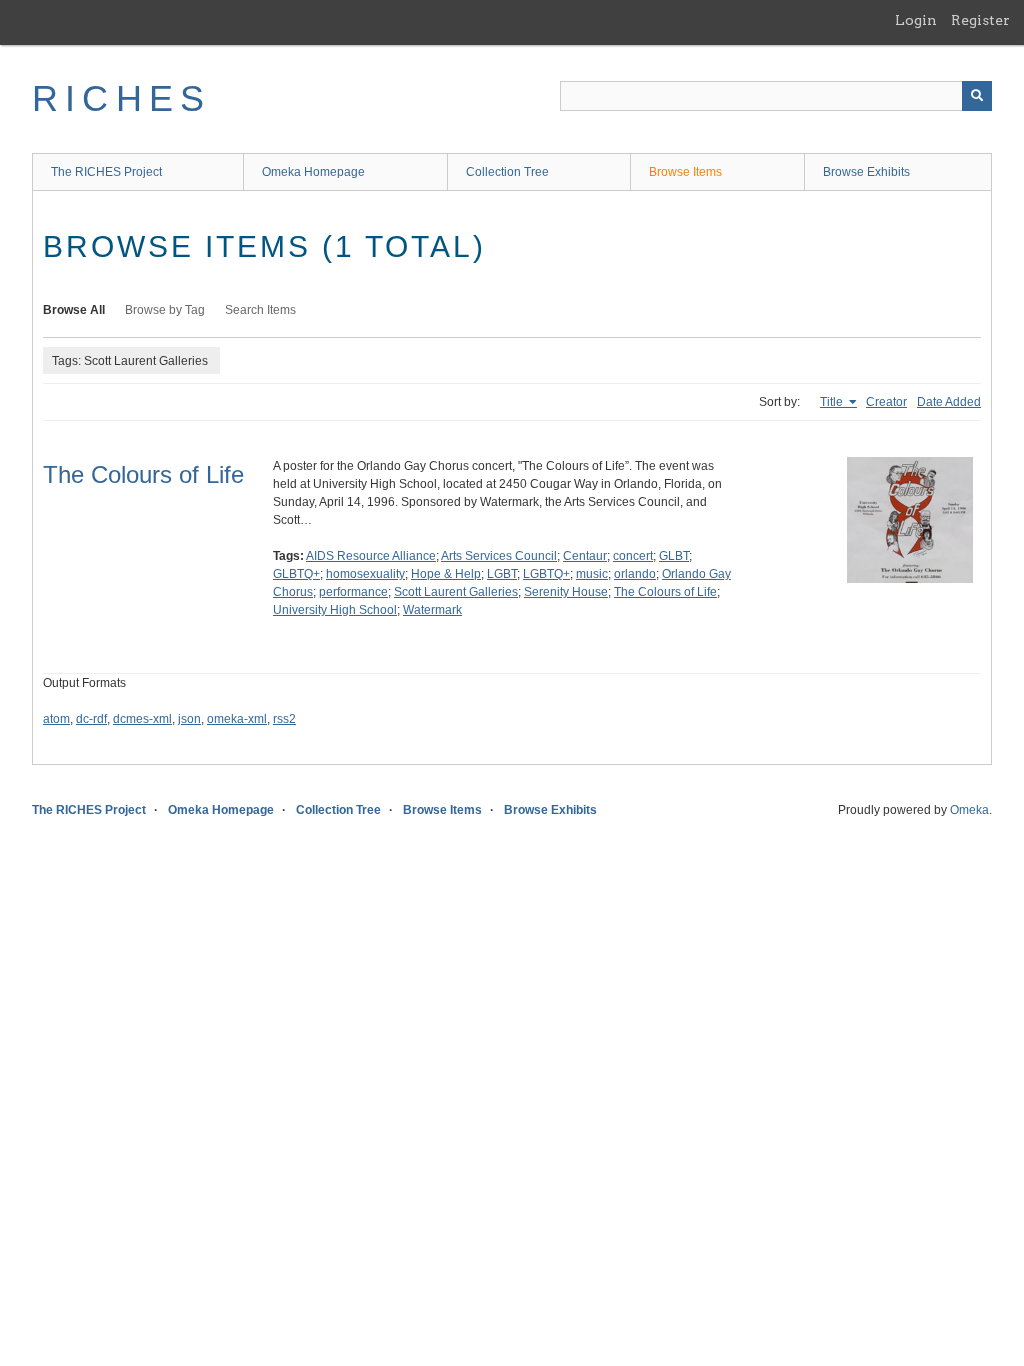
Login (916, 20)
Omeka (969, 810)
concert (633, 556)
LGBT (502, 574)
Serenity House (566, 592)
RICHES (121, 98)
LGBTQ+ (546, 574)
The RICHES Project (106, 172)
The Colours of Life (143, 474)
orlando (635, 574)
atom (56, 719)
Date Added (949, 402)
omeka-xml (237, 719)
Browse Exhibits (866, 172)
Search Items (260, 310)
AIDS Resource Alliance (371, 556)
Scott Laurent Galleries (456, 592)
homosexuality (365, 574)
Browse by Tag (165, 310)
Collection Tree (507, 172)
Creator (886, 402)
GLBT (674, 556)
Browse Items (685, 172)
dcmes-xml (142, 719)
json (189, 719)
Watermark (432, 610)
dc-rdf (91, 719)
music (592, 574)
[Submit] (977, 96)
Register (980, 20)
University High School (335, 610)
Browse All (74, 310)
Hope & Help (446, 574)
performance (353, 592)
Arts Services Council (499, 556)
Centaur (585, 556)
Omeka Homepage (313, 172)
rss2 (284, 719)
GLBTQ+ (296, 574)
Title (833, 402)
